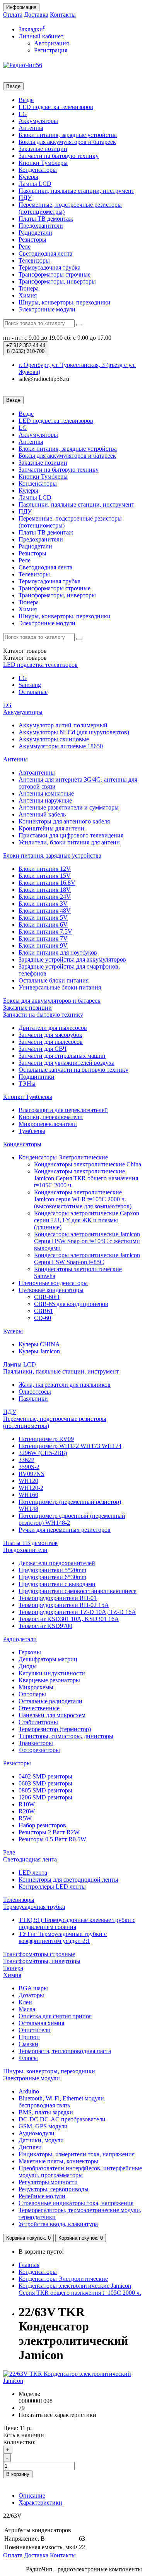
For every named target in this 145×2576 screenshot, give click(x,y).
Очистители (35, 2030)
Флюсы (28, 2058)
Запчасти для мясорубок (50, 1035)
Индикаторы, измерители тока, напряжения (77, 2154)
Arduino (29, 2091)
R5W (25, 1818)
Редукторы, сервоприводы (54, 2189)
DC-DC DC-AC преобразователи (62, 2119)
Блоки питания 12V (45, 869)
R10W (27, 1804)
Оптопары (32, 1694)
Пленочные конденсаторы (53, 1283)
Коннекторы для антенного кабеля (64, 821)
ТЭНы (27, 1084)
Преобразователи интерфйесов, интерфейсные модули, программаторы (80, 2172)
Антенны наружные (45, 800)
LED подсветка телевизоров (56, 107)
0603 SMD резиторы (45, 1783)
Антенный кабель (42, 814)
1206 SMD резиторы (45, 1797)
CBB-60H (47, 1297)
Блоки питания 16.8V (47, 883)
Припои (29, 2037)
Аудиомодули (37, 2133)
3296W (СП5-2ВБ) (43, 1453)
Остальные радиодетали (50, 1701)
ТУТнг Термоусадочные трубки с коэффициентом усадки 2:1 (63, 1937)
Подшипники (37, 1077)
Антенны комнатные (46, 793)
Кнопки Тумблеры (43, 163)
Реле (25, 247)
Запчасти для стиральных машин (62, 1056)
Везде (26, 100)
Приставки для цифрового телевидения (71, 835)
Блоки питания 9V (43, 945)
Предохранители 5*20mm (52, 1570)
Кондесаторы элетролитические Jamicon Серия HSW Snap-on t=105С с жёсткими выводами (87, 1241)
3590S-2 (29, 1467)
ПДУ (25, 198)
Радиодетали (35, 233)
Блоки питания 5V (43, 918)
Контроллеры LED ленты (52, 1887)
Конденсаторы (38, 170)
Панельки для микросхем (52, 1715)
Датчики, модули (41, 2140)
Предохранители (41, 226)
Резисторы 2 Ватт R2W (49, 1832)
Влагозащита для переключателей (63, 1110)
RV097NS (32, 1474)
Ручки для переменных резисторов (65, 1530)
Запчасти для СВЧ (43, 1049)
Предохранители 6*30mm (52, 1577)
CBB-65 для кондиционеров (71, 1304)
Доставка (36, 15)
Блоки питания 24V (45, 897)
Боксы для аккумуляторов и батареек (67, 142)
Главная (29, 2265)
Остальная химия (41, 2023)
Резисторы (32, 240)
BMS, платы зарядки (46, 2112)
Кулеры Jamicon (39, 1351)
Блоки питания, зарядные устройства (68, 135)
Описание (32, 2496)
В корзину (18, 2474)
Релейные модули (42, 2196)
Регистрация (51, 50)
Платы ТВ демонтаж (46, 219)
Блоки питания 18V (45, 890)
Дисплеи (30, 2147)
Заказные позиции (43, 149)
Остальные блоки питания (54, 980)
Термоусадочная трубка (49, 267)
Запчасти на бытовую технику (59, 156)
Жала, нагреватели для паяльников (65, 1385)
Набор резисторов (42, 1825)
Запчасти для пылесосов (51, 1042)
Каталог (25, 658)
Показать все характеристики (57, 2415)
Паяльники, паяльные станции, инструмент (76, 191)
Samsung (30, 685)
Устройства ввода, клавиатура (58, 2224)
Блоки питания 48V (45, 911)
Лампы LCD (35, 184)
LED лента (33, 1873)
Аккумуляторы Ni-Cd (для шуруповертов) (74, 732)
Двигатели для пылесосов (53, 1028)
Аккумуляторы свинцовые (54, 739)
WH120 (28, 1481)
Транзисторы (36, 1743)
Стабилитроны (38, 1722)
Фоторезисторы (39, 1750)
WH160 (28, 1495)
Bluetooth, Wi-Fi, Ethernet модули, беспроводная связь (62, 2102)
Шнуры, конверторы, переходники (65, 302)
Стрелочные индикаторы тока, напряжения (76, 2203)
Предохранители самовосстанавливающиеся (78, 1591)
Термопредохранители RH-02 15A (64, 1605)
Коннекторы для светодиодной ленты (68, 1880)
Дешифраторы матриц (48, 1659)
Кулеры (28, 177)
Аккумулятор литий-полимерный (63, 725)
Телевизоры (34, 260)
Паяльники (33, 1399)
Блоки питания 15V (45, 876)
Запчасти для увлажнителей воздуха (67, 1063)
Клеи (25, 2002)
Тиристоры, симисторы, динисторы (66, 1736)
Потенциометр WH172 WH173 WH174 (70, 1446)
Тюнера (29, 288)
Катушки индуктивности (52, 1673)
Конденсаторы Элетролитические (63, 1157)
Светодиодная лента (45, 253)
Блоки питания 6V (43, 925)
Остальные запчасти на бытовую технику (73, 1070)
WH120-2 (31, 1488)
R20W (27, 1811)
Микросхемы (36, 1687)
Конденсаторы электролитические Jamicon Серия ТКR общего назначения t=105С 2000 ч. (86, 1178)
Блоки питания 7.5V (45, 932)
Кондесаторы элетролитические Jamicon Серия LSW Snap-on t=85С (87, 1259)
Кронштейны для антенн (51, 828)
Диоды (28, 1666)
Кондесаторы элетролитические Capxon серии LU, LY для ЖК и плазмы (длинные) (87, 1220)
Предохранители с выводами (57, 1584)
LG (23, 114)
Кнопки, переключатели (51, 1117)
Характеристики (40, 2502)
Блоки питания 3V (43, 904)
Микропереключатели (48, 1124)
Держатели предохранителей (57, 1563)
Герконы (30, 1652)
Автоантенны (37, 772)
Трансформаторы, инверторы (57, 281)
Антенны (31, 128)
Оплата (13, 15)
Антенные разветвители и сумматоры (69, 807)
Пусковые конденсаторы (51, 1290)
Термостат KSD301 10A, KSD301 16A (69, 1619)
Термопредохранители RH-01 (58, 1598)
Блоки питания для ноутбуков (58, 952)
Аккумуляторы (38, 121)
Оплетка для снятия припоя (55, 2016)
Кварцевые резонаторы (49, 1680)
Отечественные (39, 1708)
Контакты (63, 15)
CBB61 (43, 1311)
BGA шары (33, 1988)
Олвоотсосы (35, 1392)
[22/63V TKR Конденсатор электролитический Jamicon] (72, 2381)
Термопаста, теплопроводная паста (65, 2051)
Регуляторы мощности (48, 2182)
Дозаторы (31, 1995)
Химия (28, 295)
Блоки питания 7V (43, 939)
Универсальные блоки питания (60, 987)
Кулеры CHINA (39, 1344)
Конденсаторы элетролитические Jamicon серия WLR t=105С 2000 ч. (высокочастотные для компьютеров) (83, 1199)
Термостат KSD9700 (45, 1626)
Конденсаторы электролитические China (88, 1164)
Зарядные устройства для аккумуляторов (72, 959)
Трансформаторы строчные (55, 274)
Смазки (28, 2044)
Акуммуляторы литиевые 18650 (61, 746)
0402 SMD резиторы (45, 1776)
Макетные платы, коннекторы (58, 2161)
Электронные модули (47, 309)
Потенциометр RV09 (46, 1439)
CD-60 (43, 1318)
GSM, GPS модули (43, 2126)
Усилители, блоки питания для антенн (69, 842)
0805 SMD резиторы (45, 1790)
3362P (26, 1460)
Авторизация (51, 43)
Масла (27, 2009)
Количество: (19, 2442)
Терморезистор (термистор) (55, 1729)
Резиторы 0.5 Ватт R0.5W (52, 1839)
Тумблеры (32, 1131)
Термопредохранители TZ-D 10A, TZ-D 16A (77, 1612)
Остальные (33, 692)
